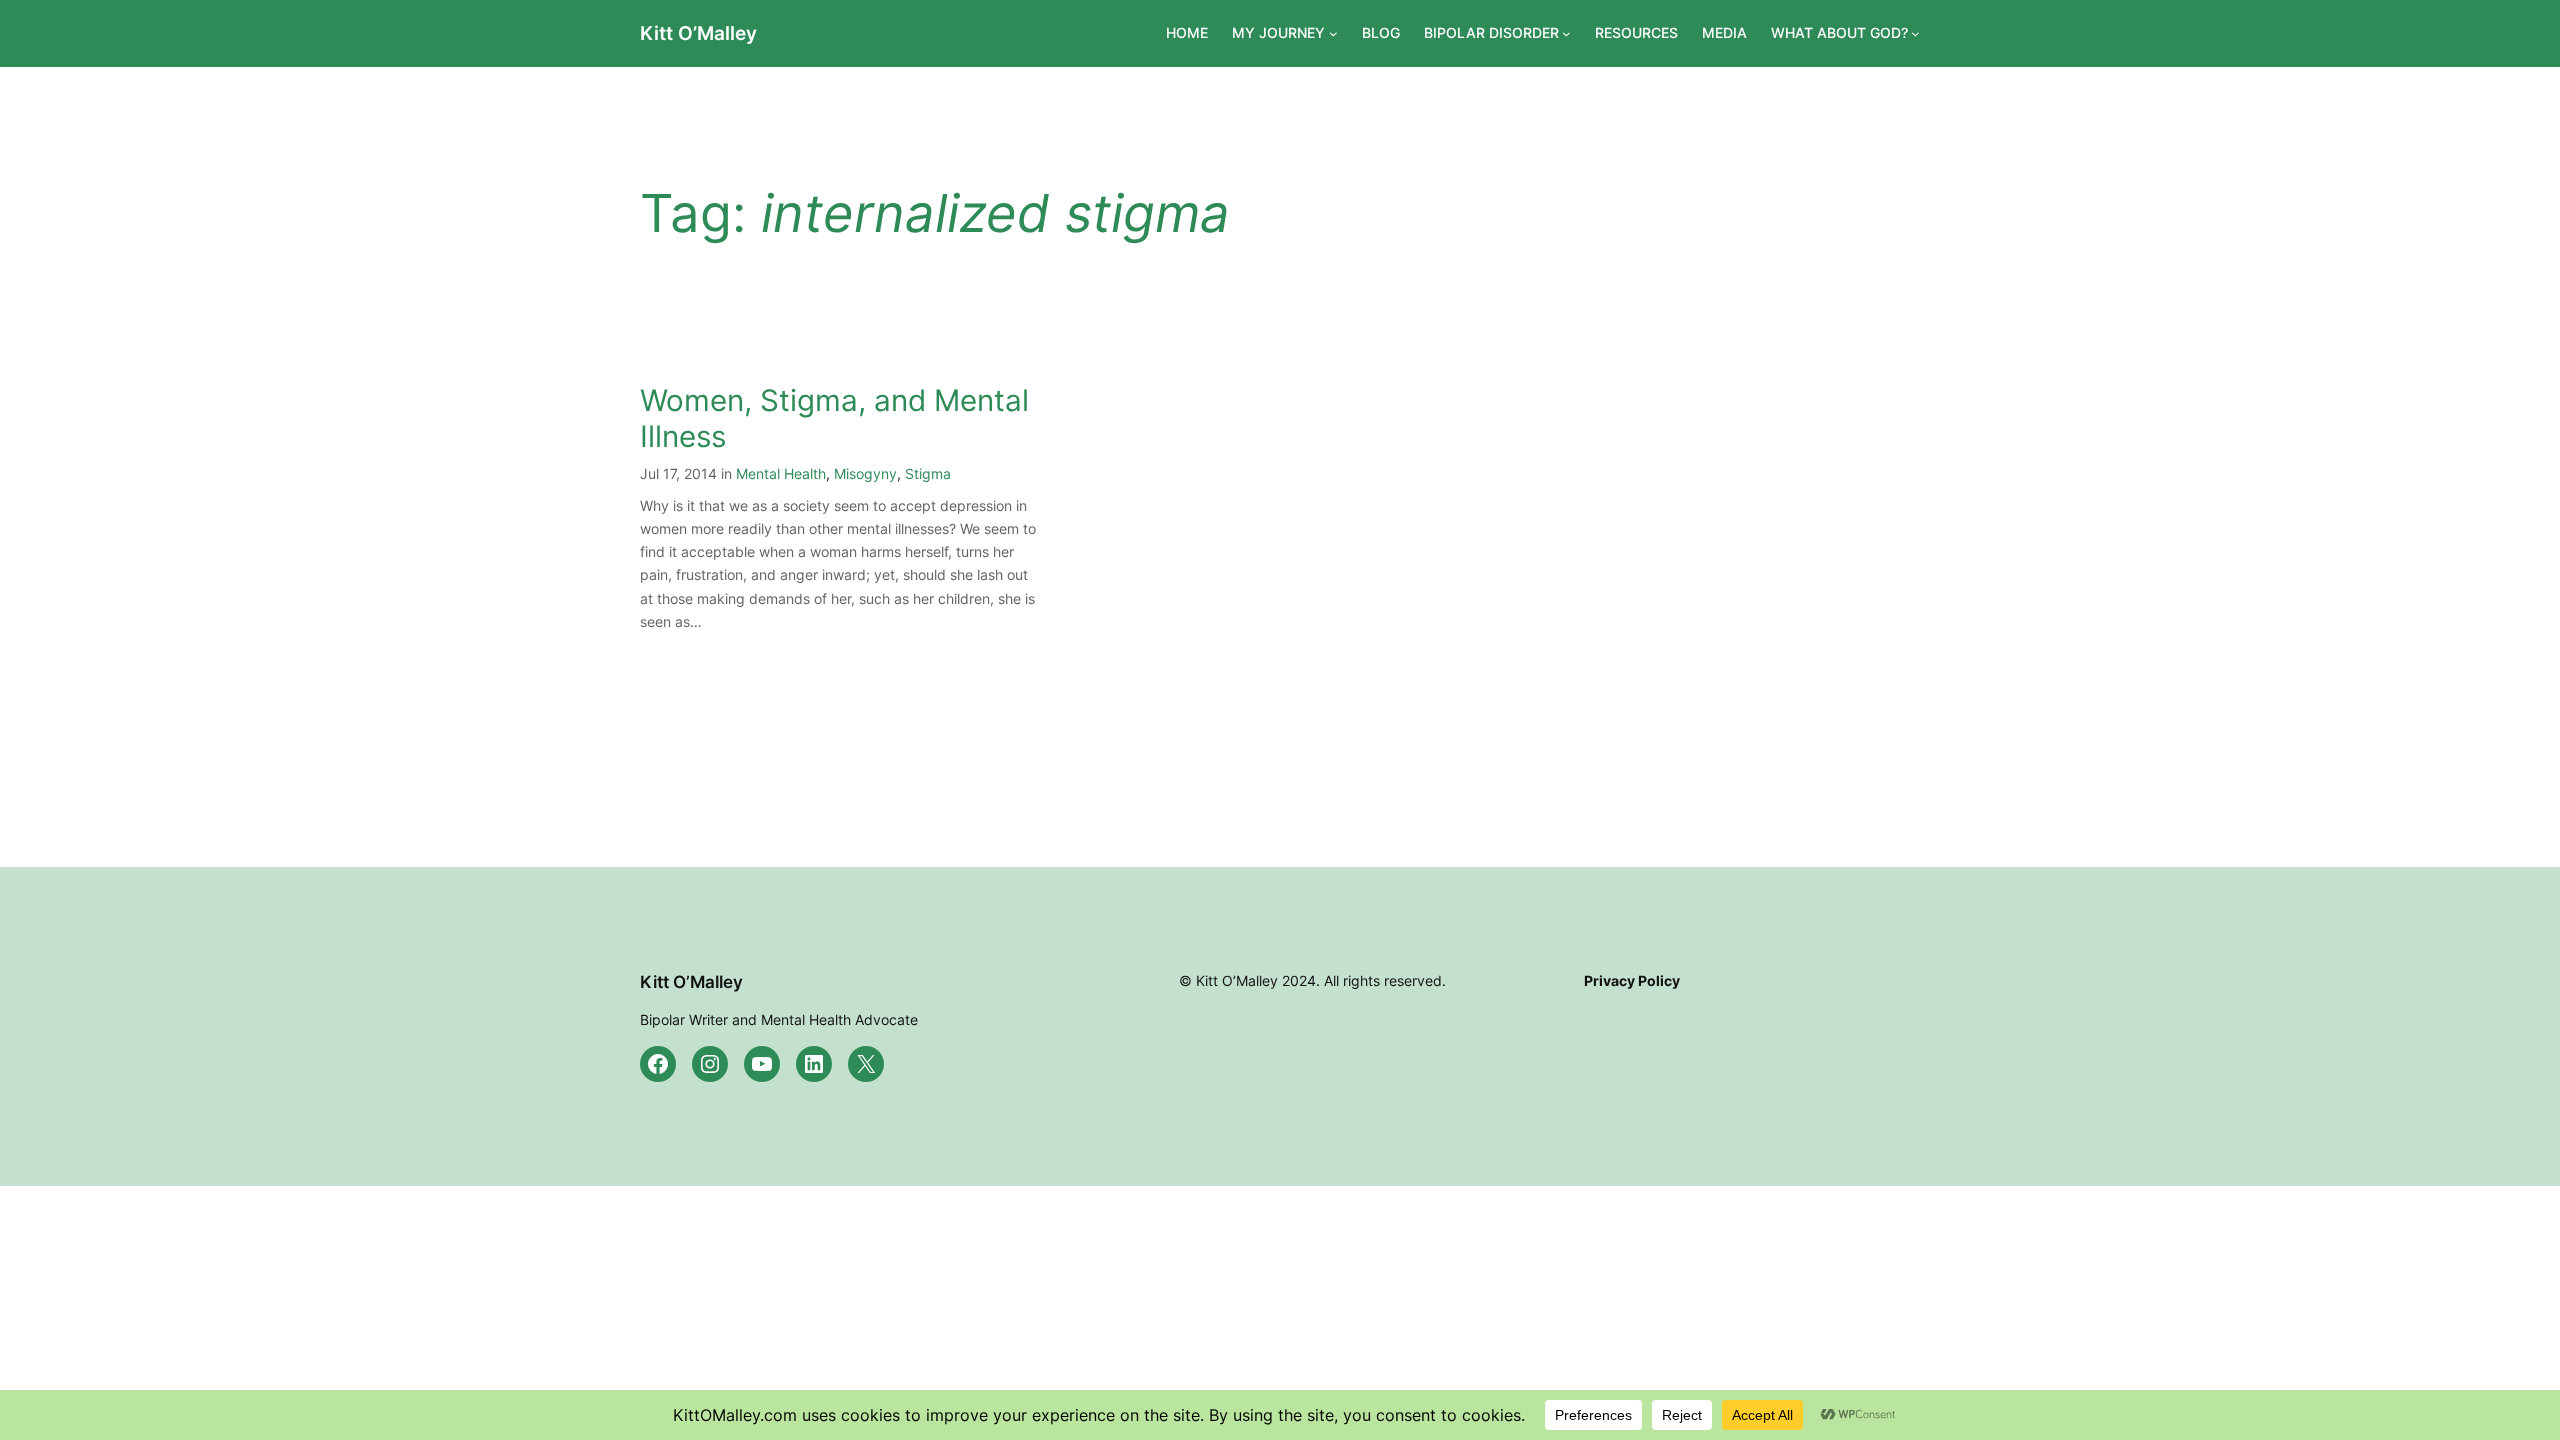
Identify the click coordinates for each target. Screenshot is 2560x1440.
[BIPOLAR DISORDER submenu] (1566, 33)
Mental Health (781, 473)
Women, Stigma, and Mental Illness (834, 418)
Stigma (928, 473)
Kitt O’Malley (698, 33)
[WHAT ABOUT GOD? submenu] (1915, 33)
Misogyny (865, 473)
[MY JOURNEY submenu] (1333, 33)
